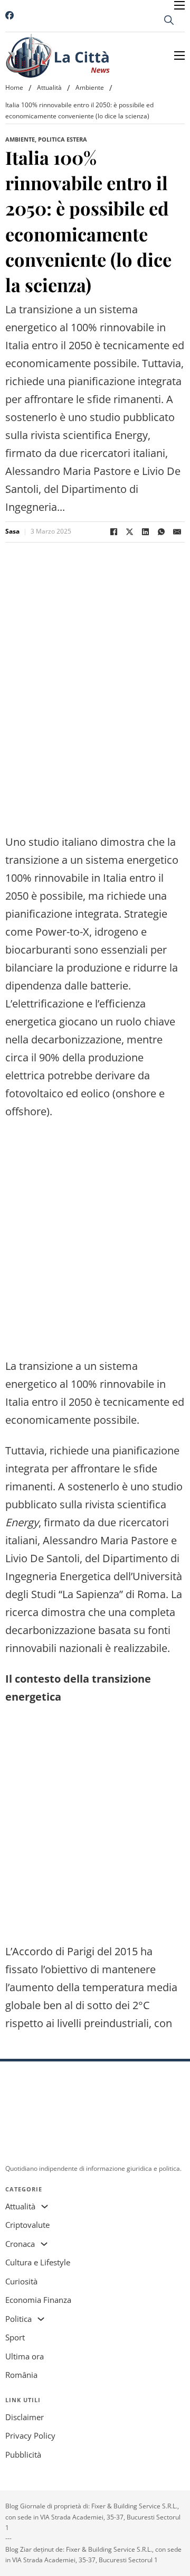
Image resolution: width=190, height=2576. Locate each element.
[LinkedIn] (145, 532)
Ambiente (90, 87)
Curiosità (21, 2281)
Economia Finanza (38, 2300)
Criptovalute (27, 2225)
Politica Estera (63, 139)
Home (14, 87)
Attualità (49, 87)
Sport (15, 2337)
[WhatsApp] (161, 532)
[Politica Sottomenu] (41, 2319)
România (21, 2375)
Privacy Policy (30, 2435)
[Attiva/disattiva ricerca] (169, 20)
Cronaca (20, 2244)
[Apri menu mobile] (179, 5)
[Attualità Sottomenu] (45, 2206)
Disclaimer (25, 2417)
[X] (129, 532)
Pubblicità (23, 2454)
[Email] (177, 532)
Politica (18, 2319)
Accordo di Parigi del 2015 (75, 1951)
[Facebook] (113, 532)
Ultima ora (25, 2356)
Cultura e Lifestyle (38, 2262)
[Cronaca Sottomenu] (44, 2244)
